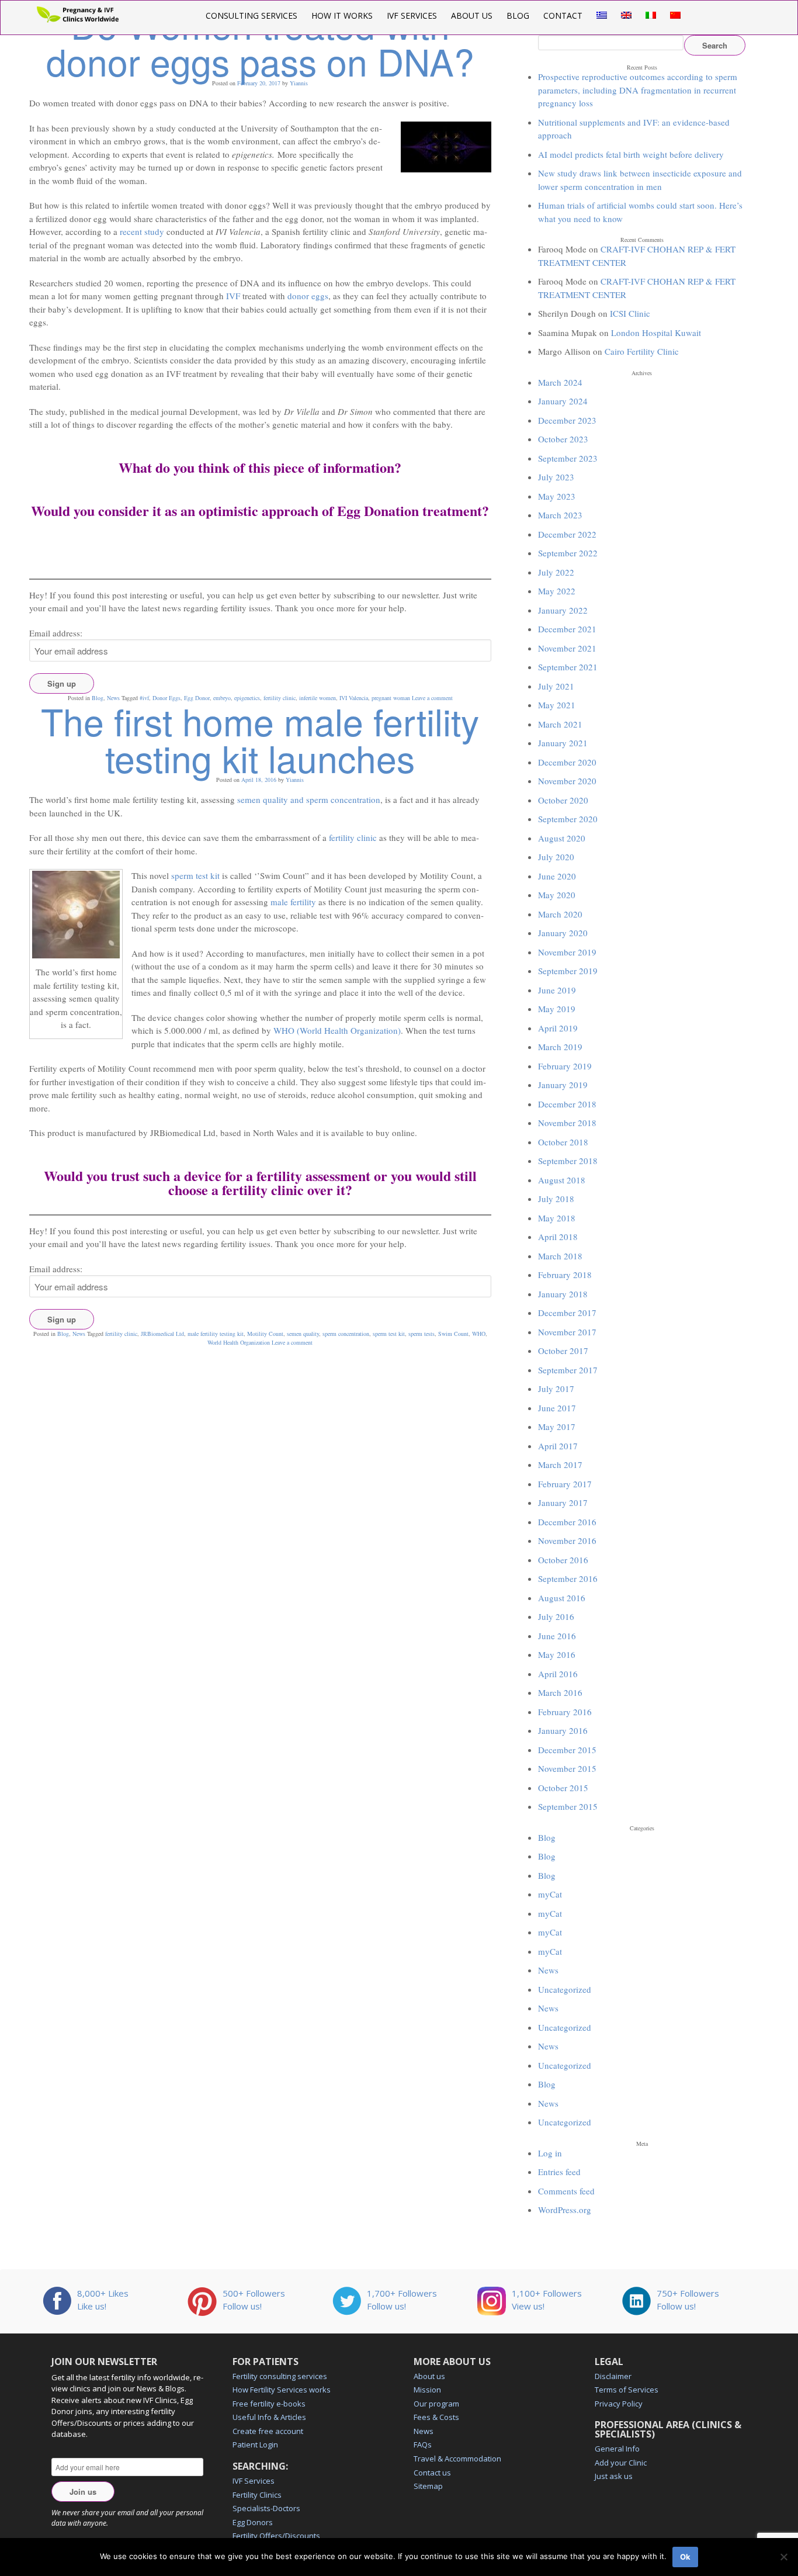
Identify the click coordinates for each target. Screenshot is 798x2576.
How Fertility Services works (282, 2390)
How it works (342, 15)
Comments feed (566, 2191)
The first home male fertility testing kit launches (260, 739)
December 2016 (567, 1522)
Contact (563, 15)
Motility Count (265, 1334)
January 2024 (563, 401)
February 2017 (565, 1484)
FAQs (423, 2445)
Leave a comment (292, 1342)
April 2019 (558, 1028)
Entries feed (559, 2172)
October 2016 (563, 1560)
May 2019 (557, 1009)
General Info (617, 2449)
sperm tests (421, 1334)
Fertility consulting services (280, 2376)
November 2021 (567, 648)
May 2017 (557, 1427)
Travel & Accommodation (457, 2459)
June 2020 (557, 876)
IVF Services (412, 15)
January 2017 (563, 1502)
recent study (142, 231)
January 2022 (563, 610)
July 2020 (556, 857)
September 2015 (568, 1806)
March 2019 (560, 1047)
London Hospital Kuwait (656, 333)
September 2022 (568, 553)
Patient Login (255, 2445)
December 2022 (567, 534)
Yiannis (299, 83)
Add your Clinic (621, 2463)
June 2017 (557, 1408)
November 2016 (567, 1540)
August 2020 (562, 838)
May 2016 (557, 1654)
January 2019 (563, 1085)
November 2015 (567, 1768)
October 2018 (563, 1142)
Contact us (432, 2473)
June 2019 (557, 990)
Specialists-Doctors (266, 2508)
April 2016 (558, 1674)
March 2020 (560, 914)
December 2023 (567, 420)
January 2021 (563, 743)
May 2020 (557, 895)
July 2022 (556, 572)
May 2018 (557, 1218)
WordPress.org (565, 2210)
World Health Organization (239, 1342)
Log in (550, 2153)
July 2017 (556, 1389)
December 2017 (567, 1313)
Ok (685, 2557)
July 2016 (556, 1616)
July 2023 (556, 477)
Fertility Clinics (257, 2495)
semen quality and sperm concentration (309, 799)
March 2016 (560, 1692)
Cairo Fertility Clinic (642, 351)
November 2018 (567, 1123)
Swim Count (453, 1334)
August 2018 (562, 1180)
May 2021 (557, 705)
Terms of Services (627, 2390)
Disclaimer (613, 2376)
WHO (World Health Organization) (337, 1030)
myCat (550, 1894)
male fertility (293, 902)
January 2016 (563, 1730)
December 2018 (567, 1104)
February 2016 (565, 1712)
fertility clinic (353, 837)
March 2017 (560, 1464)
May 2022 (557, 591)
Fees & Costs (436, 2417)
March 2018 (560, 1256)
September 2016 (568, 1578)
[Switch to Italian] (651, 15)
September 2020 (568, 819)
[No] (783, 2557)
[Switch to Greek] (602, 15)
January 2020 (563, 933)
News (79, 1334)
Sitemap (428, 2486)
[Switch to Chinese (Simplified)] (675, 15)
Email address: (56, 633)
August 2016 (562, 1598)
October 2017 (563, 1351)
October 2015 (563, 1788)
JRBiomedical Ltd (162, 1334)
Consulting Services (251, 15)
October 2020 (563, 800)
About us (472, 15)
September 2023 (568, 458)
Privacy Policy (619, 2404)
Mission (427, 2390)
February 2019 (565, 1066)
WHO (479, 1334)
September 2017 (568, 1370)
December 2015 (567, 1750)
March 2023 (560, 515)
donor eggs (308, 296)
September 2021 (568, 667)
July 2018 (556, 1199)
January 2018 (563, 1294)
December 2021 (567, 629)
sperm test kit (195, 875)
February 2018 (565, 1275)
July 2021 (556, 686)
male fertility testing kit (216, 1334)
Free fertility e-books (269, 2404)
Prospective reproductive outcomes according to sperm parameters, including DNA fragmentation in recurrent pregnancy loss (638, 90)
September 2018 (568, 1161)
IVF (233, 296)
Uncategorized (565, 1989)
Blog (518, 15)
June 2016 (557, 1636)
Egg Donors (253, 2522)
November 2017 (567, 1332)
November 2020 (567, 781)
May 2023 (557, 496)
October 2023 (563, 439)
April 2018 (558, 1237)
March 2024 (560, 382)
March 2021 (560, 724)
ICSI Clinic (630, 313)
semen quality (303, 1334)
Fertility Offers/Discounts (276, 2536)
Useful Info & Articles (269, 2417)
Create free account (268, 2431)
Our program (436, 2404)
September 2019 (568, 971)
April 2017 (558, 1446)
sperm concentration (346, 1334)
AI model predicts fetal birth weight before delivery (631, 154)
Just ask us (614, 2476)
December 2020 (567, 762)
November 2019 (567, 952)
